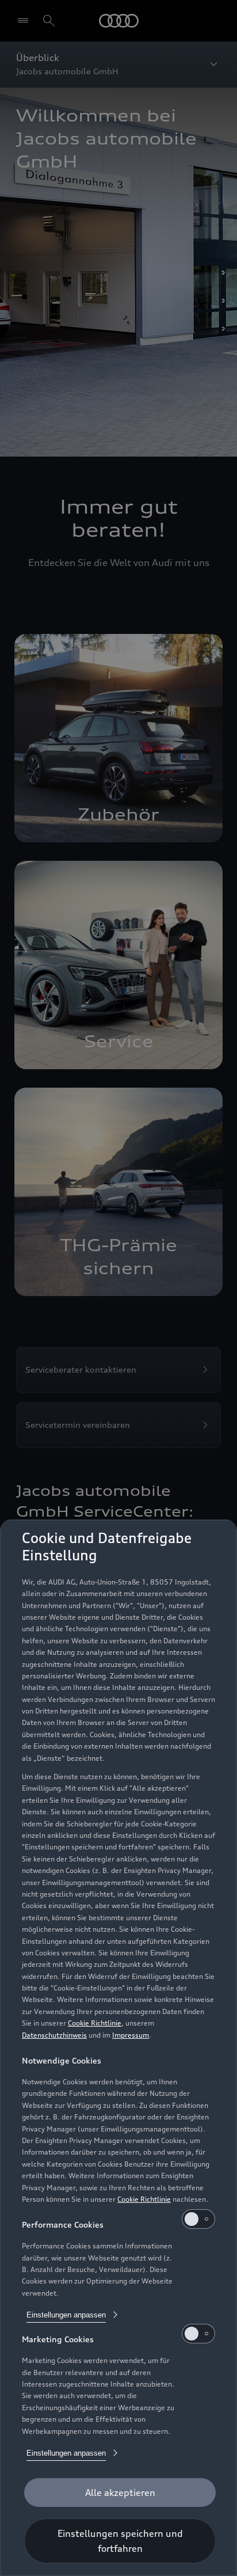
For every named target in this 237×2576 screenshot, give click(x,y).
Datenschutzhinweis (54, 2035)
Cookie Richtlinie (95, 2023)
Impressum (131, 2035)
